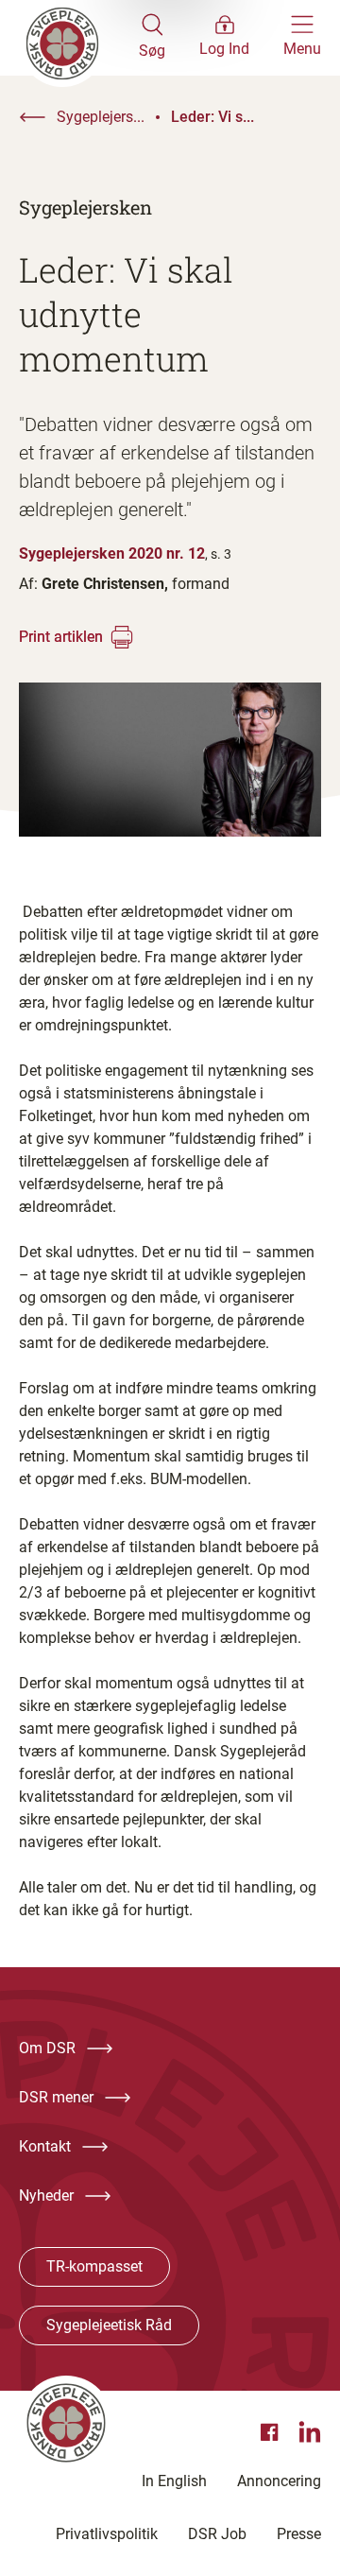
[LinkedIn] (310, 2432)
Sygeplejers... (101, 117)
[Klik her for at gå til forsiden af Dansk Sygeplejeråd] (79, 38)
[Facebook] (272, 2432)
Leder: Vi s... (212, 117)
